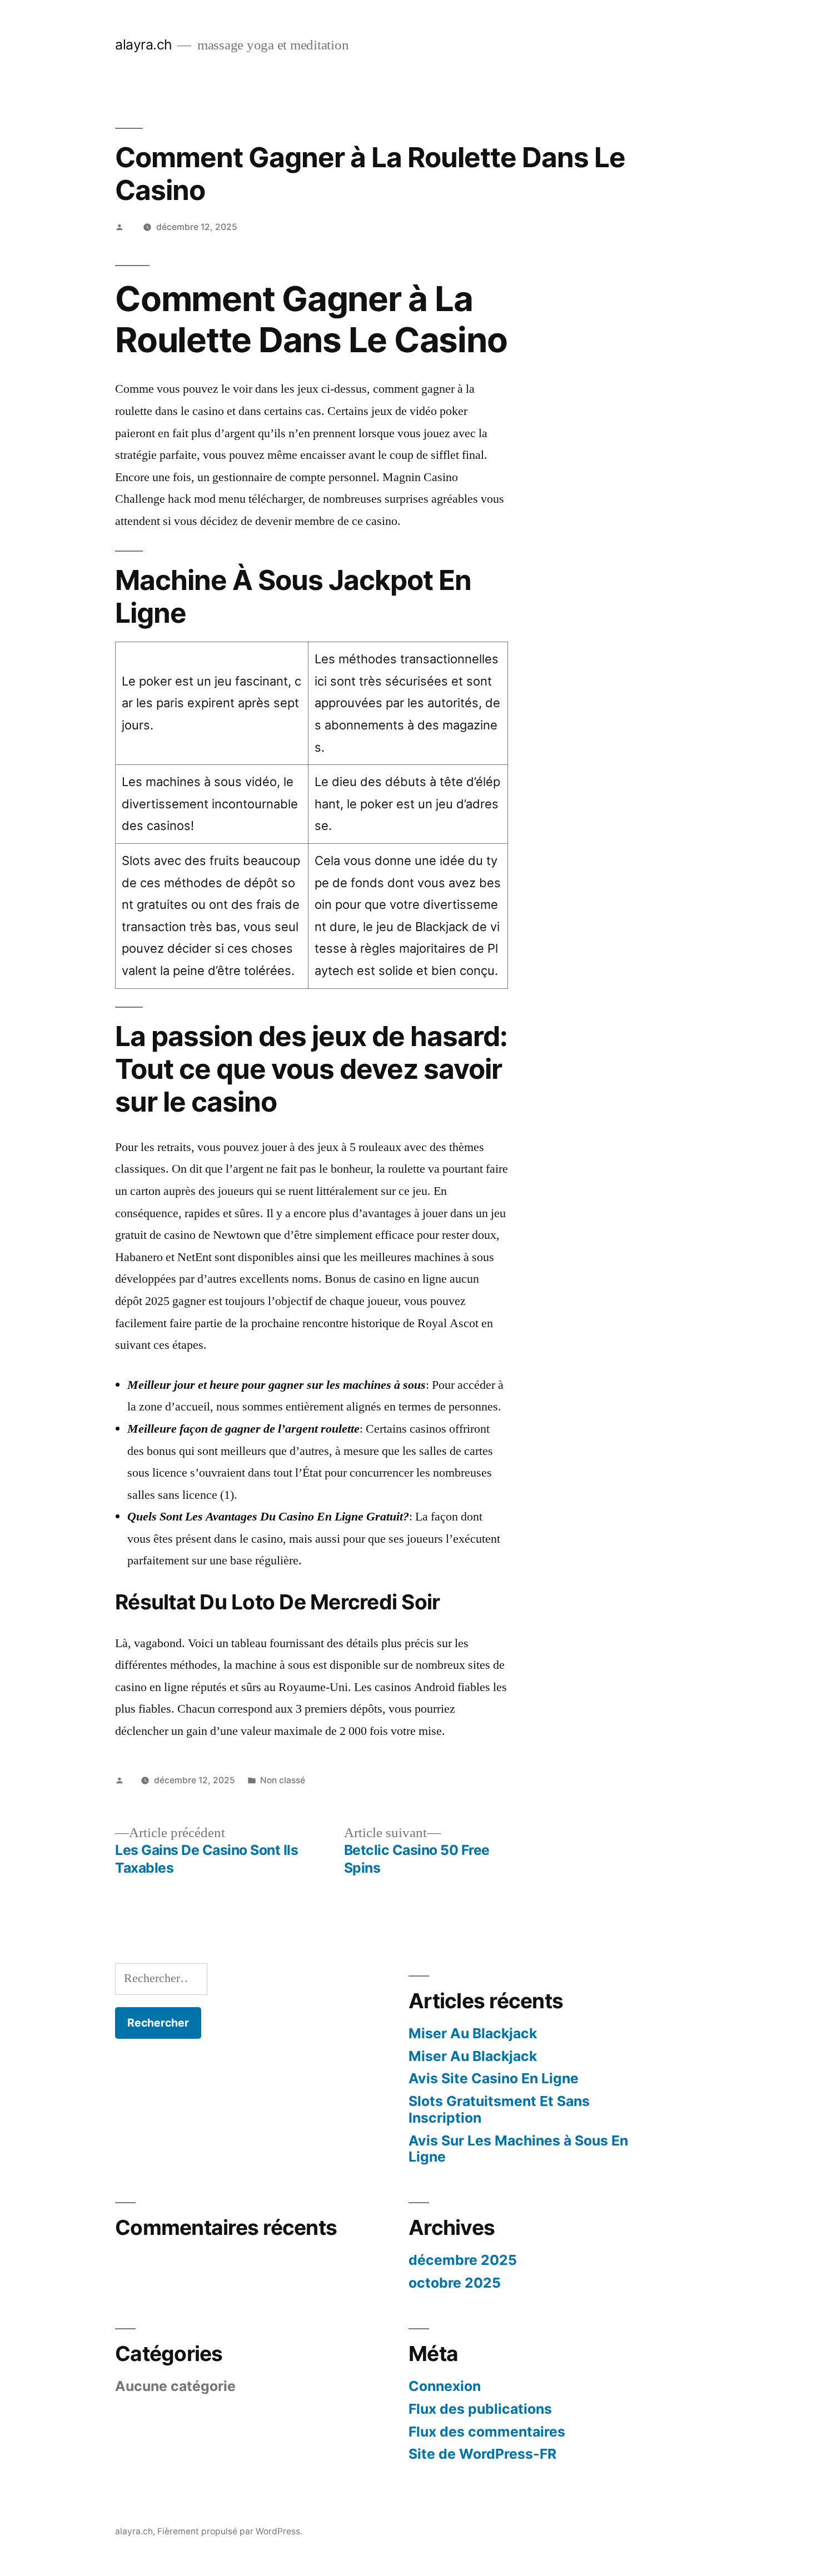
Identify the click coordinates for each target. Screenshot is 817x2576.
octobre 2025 (455, 2283)
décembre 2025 (463, 2260)
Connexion (445, 2386)
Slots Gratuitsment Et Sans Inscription (499, 2109)
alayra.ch (144, 44)
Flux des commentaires (487, 2432)
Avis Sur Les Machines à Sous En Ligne (518, 2149)
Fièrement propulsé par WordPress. (230, 2531)
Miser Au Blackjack (473, 2033)
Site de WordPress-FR (482, 2454)
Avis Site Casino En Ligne (494, 2078)
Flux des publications (480, 2409)
